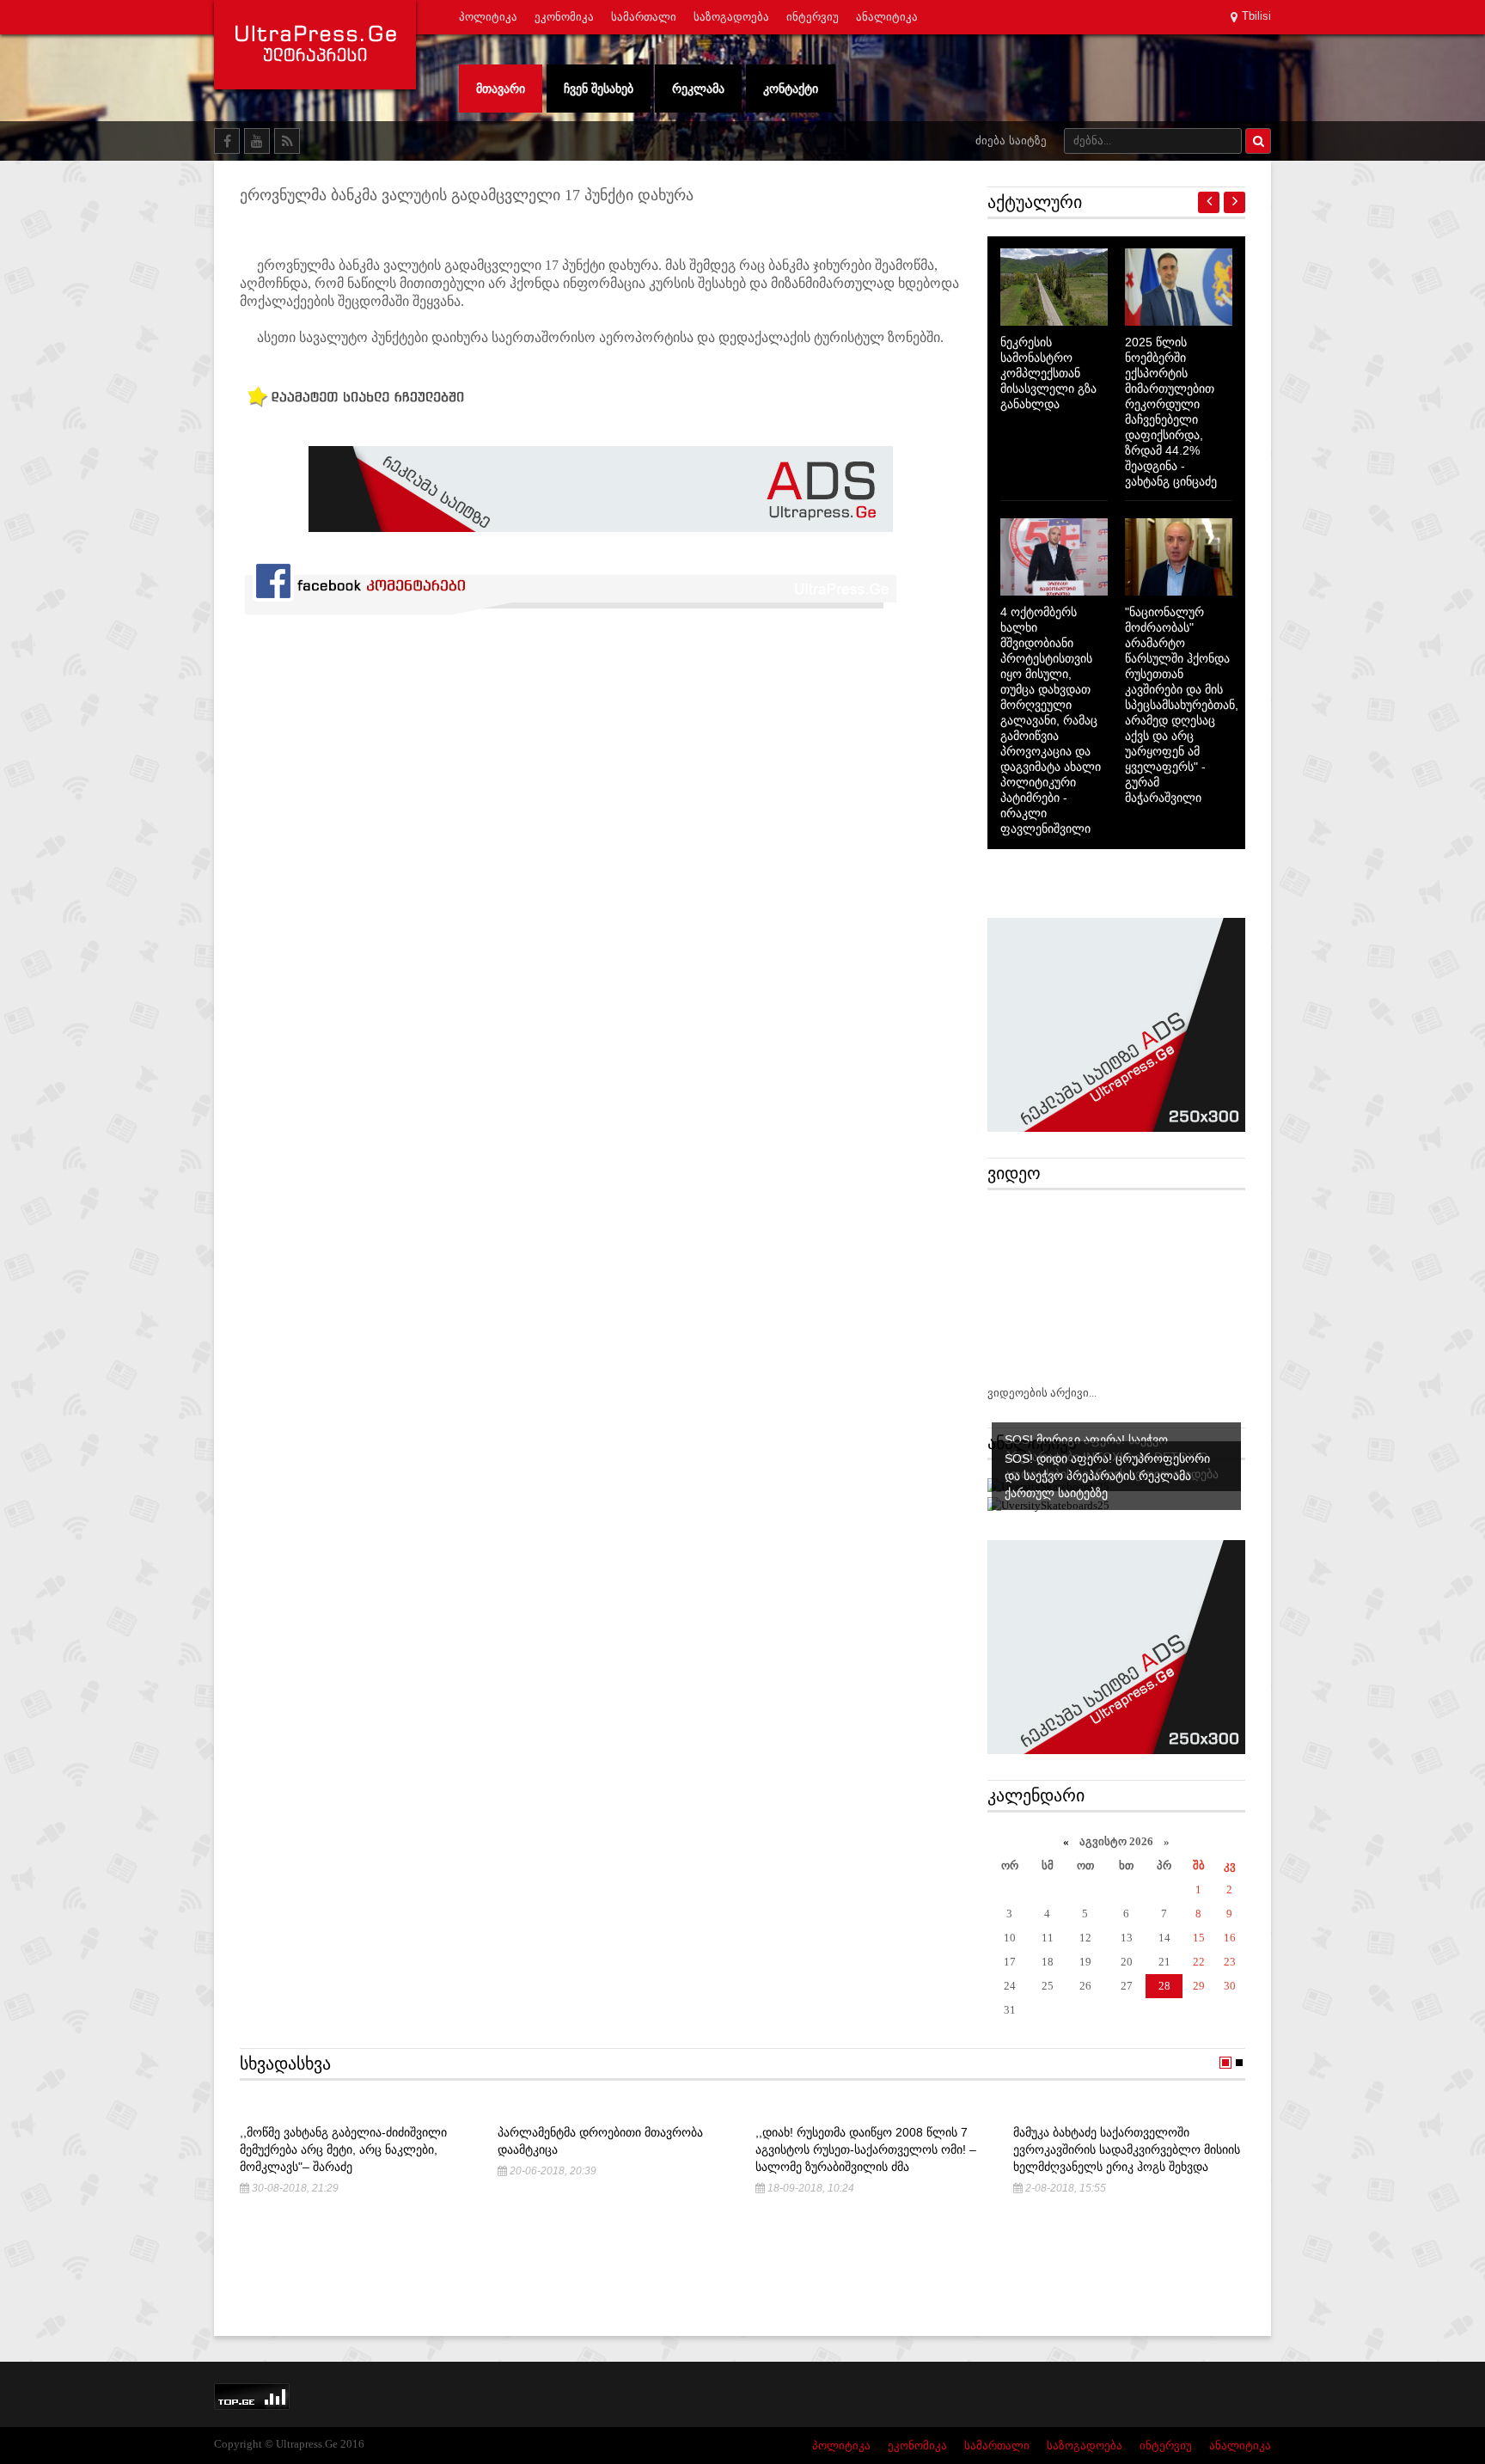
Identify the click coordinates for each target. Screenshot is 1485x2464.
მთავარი (501, 89)
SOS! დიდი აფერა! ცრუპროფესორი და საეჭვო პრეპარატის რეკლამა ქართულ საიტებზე (1107, 1476)
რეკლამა (698, 89)
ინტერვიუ (813, 17)
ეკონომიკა (564, 17)
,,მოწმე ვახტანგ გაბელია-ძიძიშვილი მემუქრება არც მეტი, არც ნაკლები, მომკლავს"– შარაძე (343, 2149)
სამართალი (644, 17)
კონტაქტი (791, 89)
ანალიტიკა (887, 17)
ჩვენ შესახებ (599, 89)
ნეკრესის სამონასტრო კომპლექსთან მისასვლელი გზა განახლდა (1048, 373)
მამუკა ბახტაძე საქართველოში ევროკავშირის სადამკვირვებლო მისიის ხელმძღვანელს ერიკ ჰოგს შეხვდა (1127, 2149)
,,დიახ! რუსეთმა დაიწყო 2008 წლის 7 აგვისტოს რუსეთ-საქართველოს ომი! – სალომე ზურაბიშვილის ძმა (866, 2149)
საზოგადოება (731, 17)
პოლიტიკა (488, 17)
